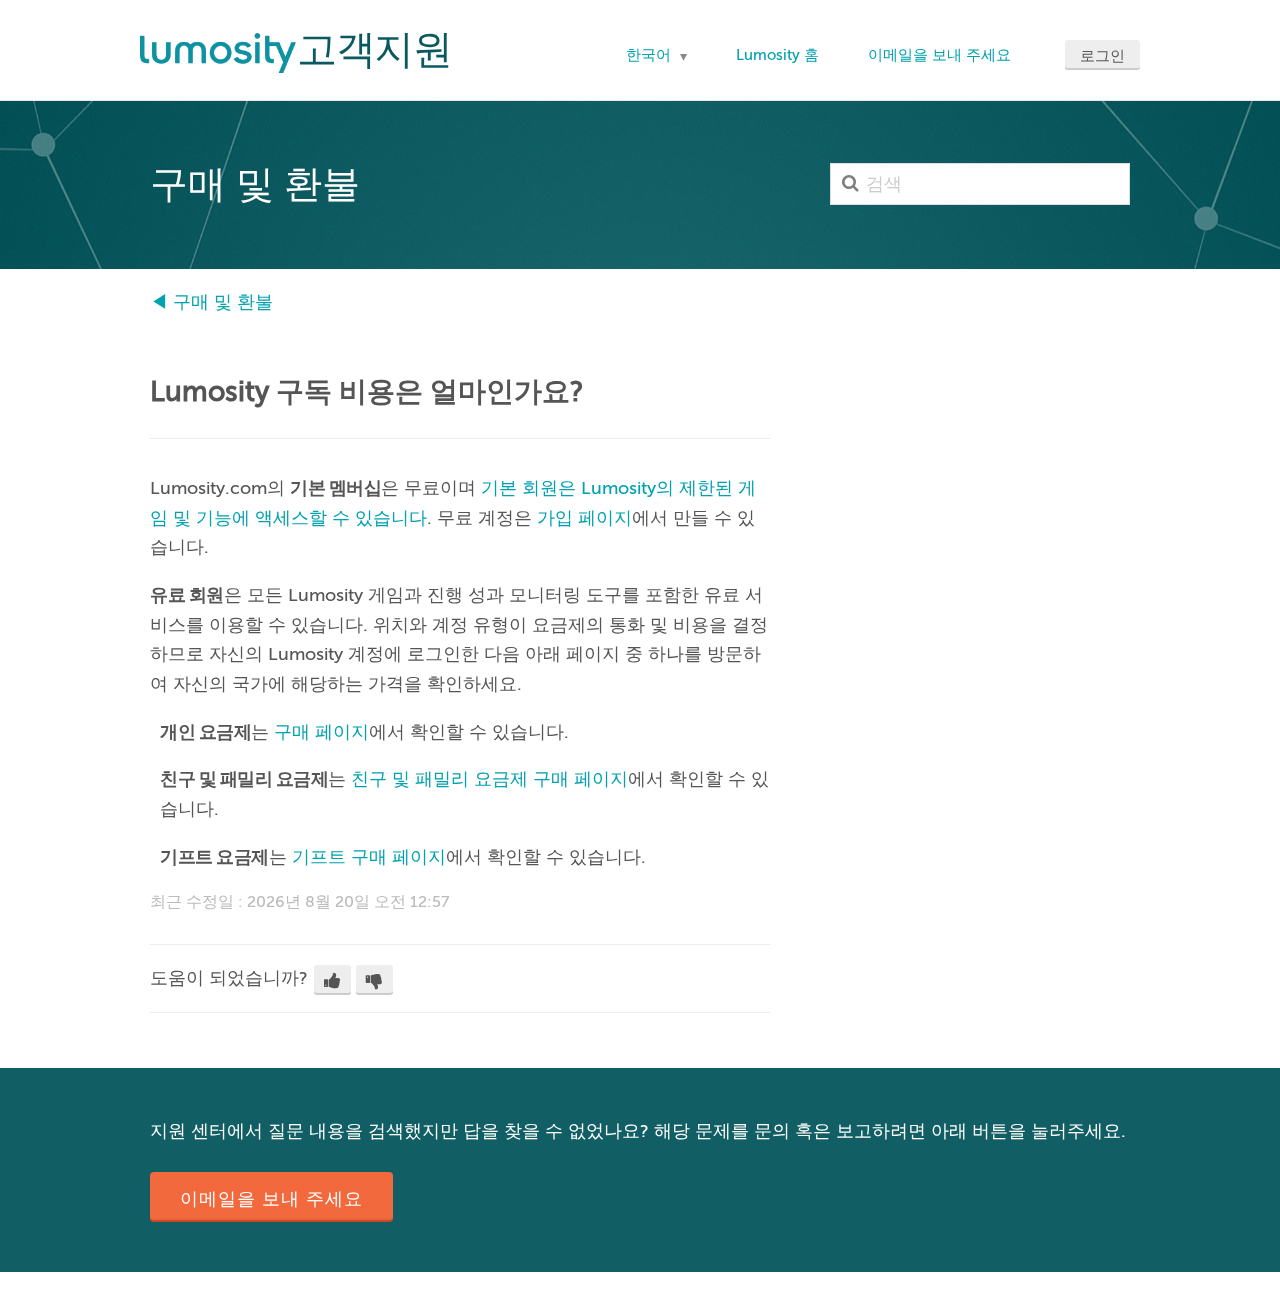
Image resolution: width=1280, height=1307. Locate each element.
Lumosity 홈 (777, 55)
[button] (332, 980)
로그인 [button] (1102, 56)
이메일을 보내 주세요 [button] (271, 1199)
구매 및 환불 (223, 302)
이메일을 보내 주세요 (939, 55)
